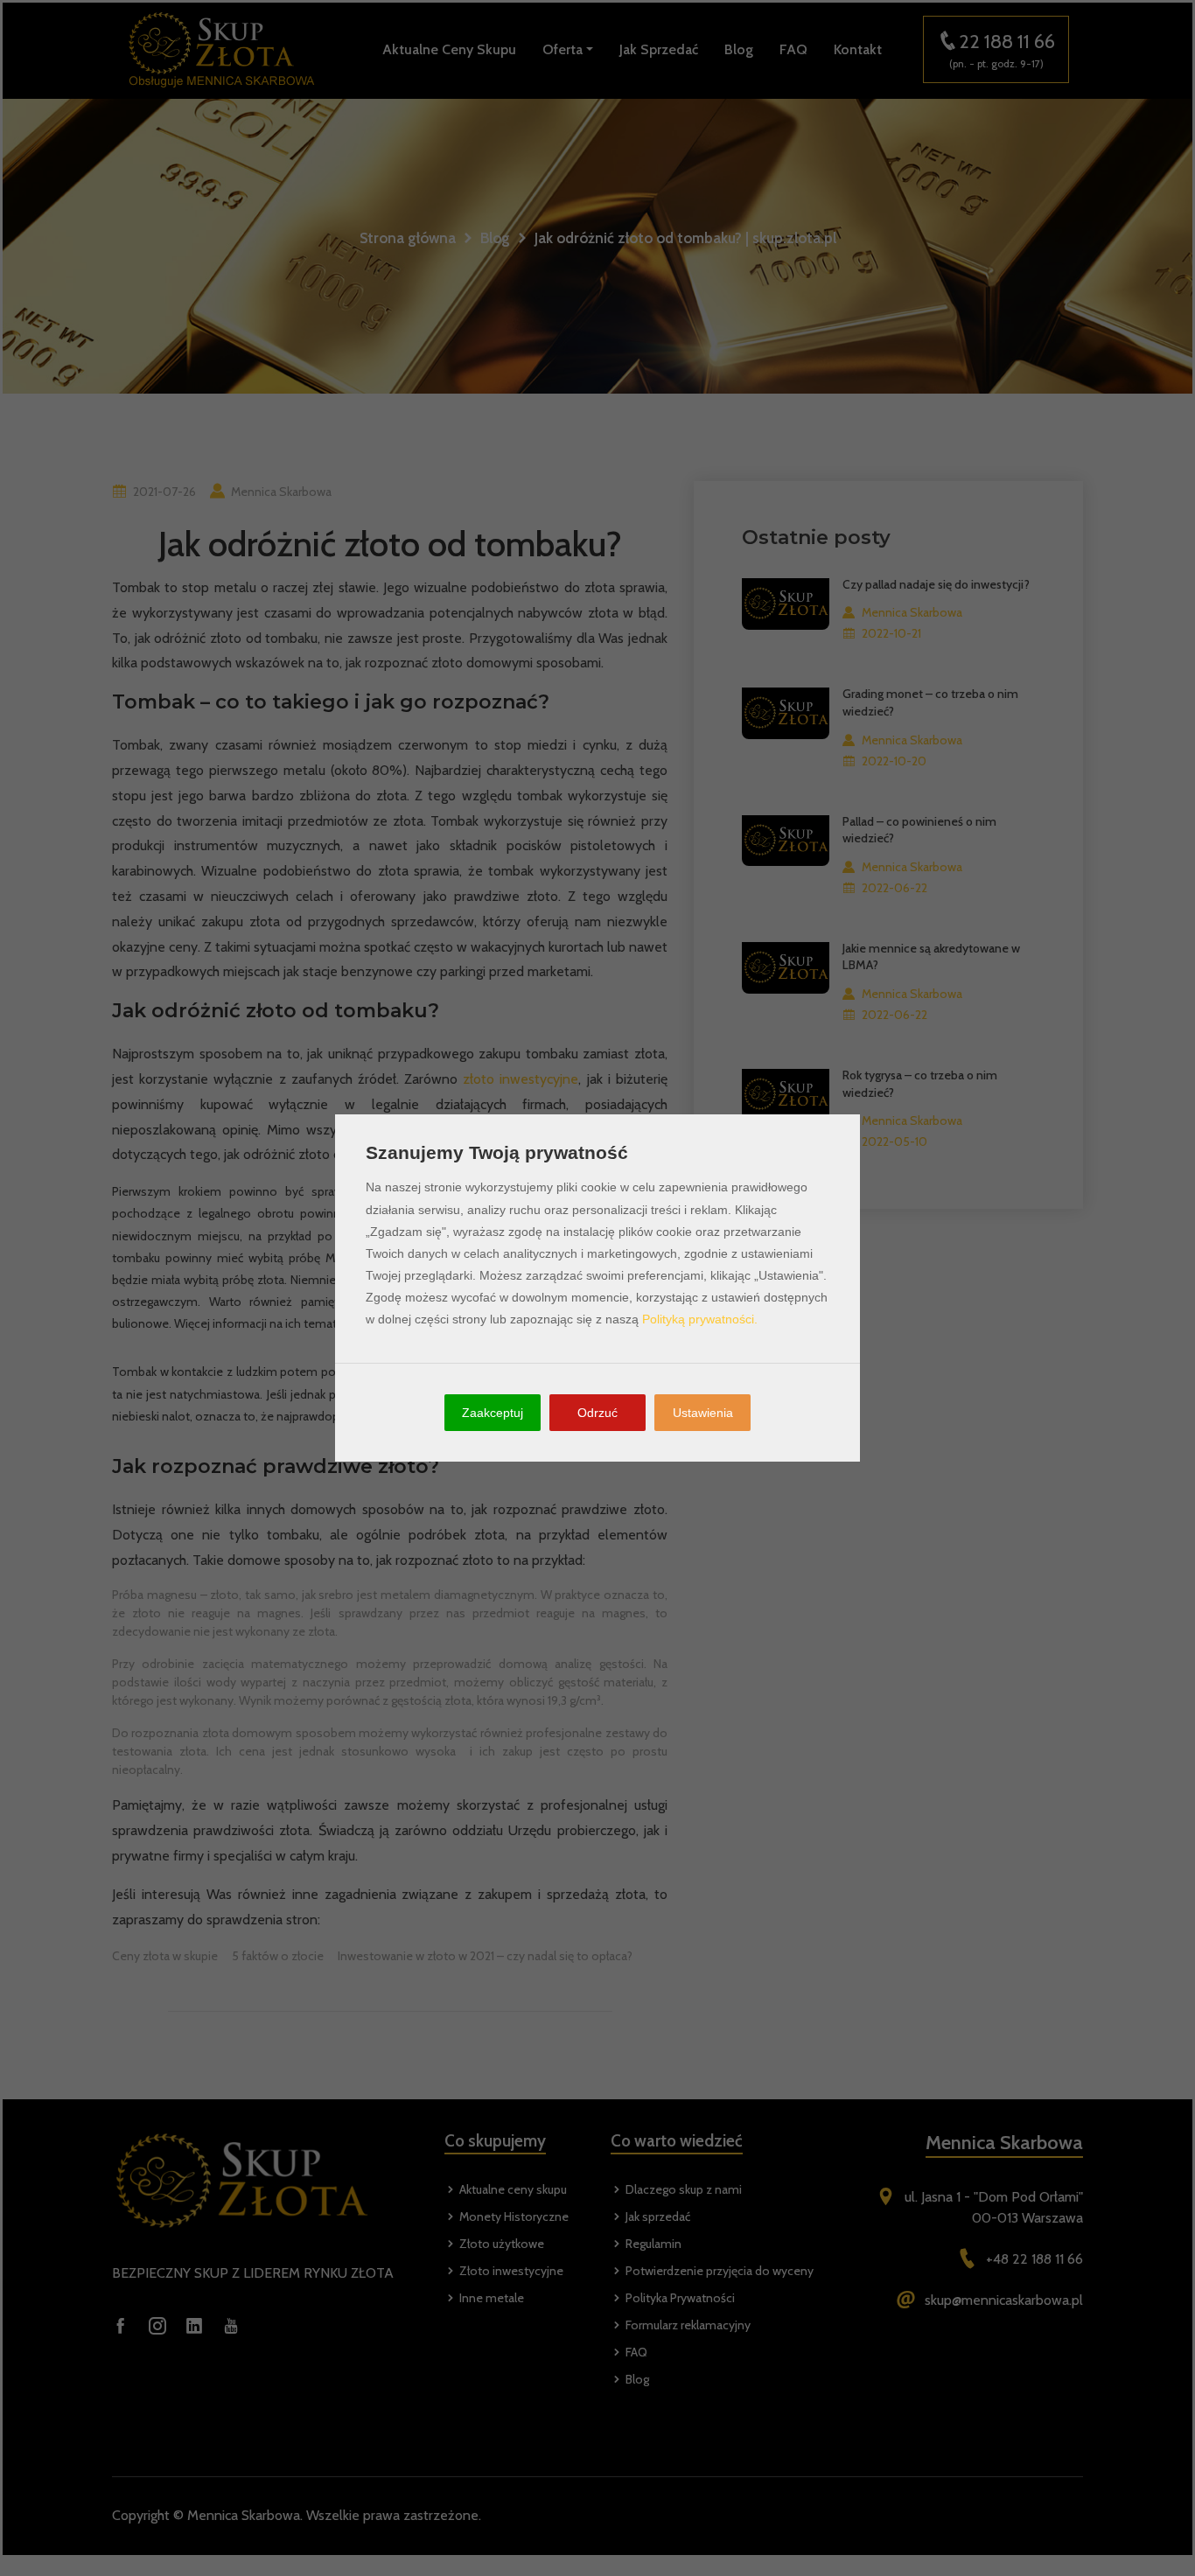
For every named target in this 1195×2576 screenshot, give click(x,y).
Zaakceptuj (493, 1413)
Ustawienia (703, 1413)
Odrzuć (597, 1413)
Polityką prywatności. (700, 1319)
